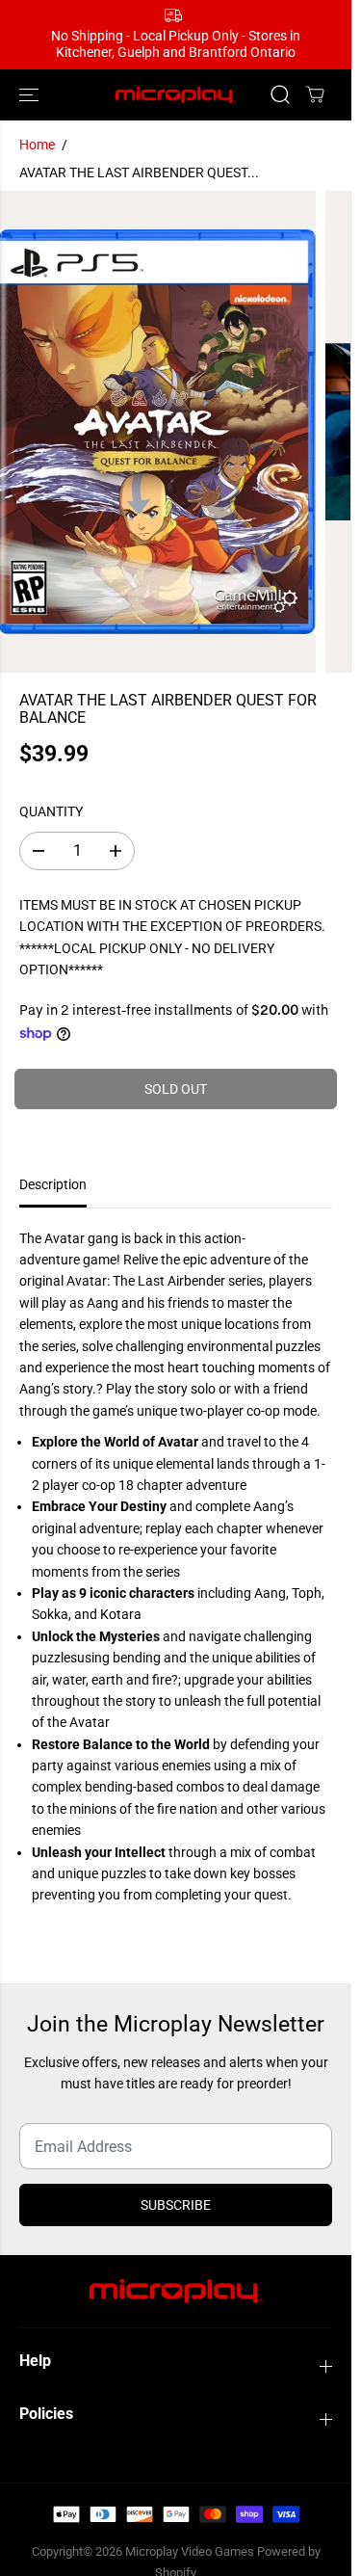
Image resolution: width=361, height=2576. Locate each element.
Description (53, 1184)
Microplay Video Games (191, 2551)
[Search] (280, 94)
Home (37, 145)
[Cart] (315, 94)
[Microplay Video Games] (176, 95)
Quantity (51, 811)
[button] (31, 95)
